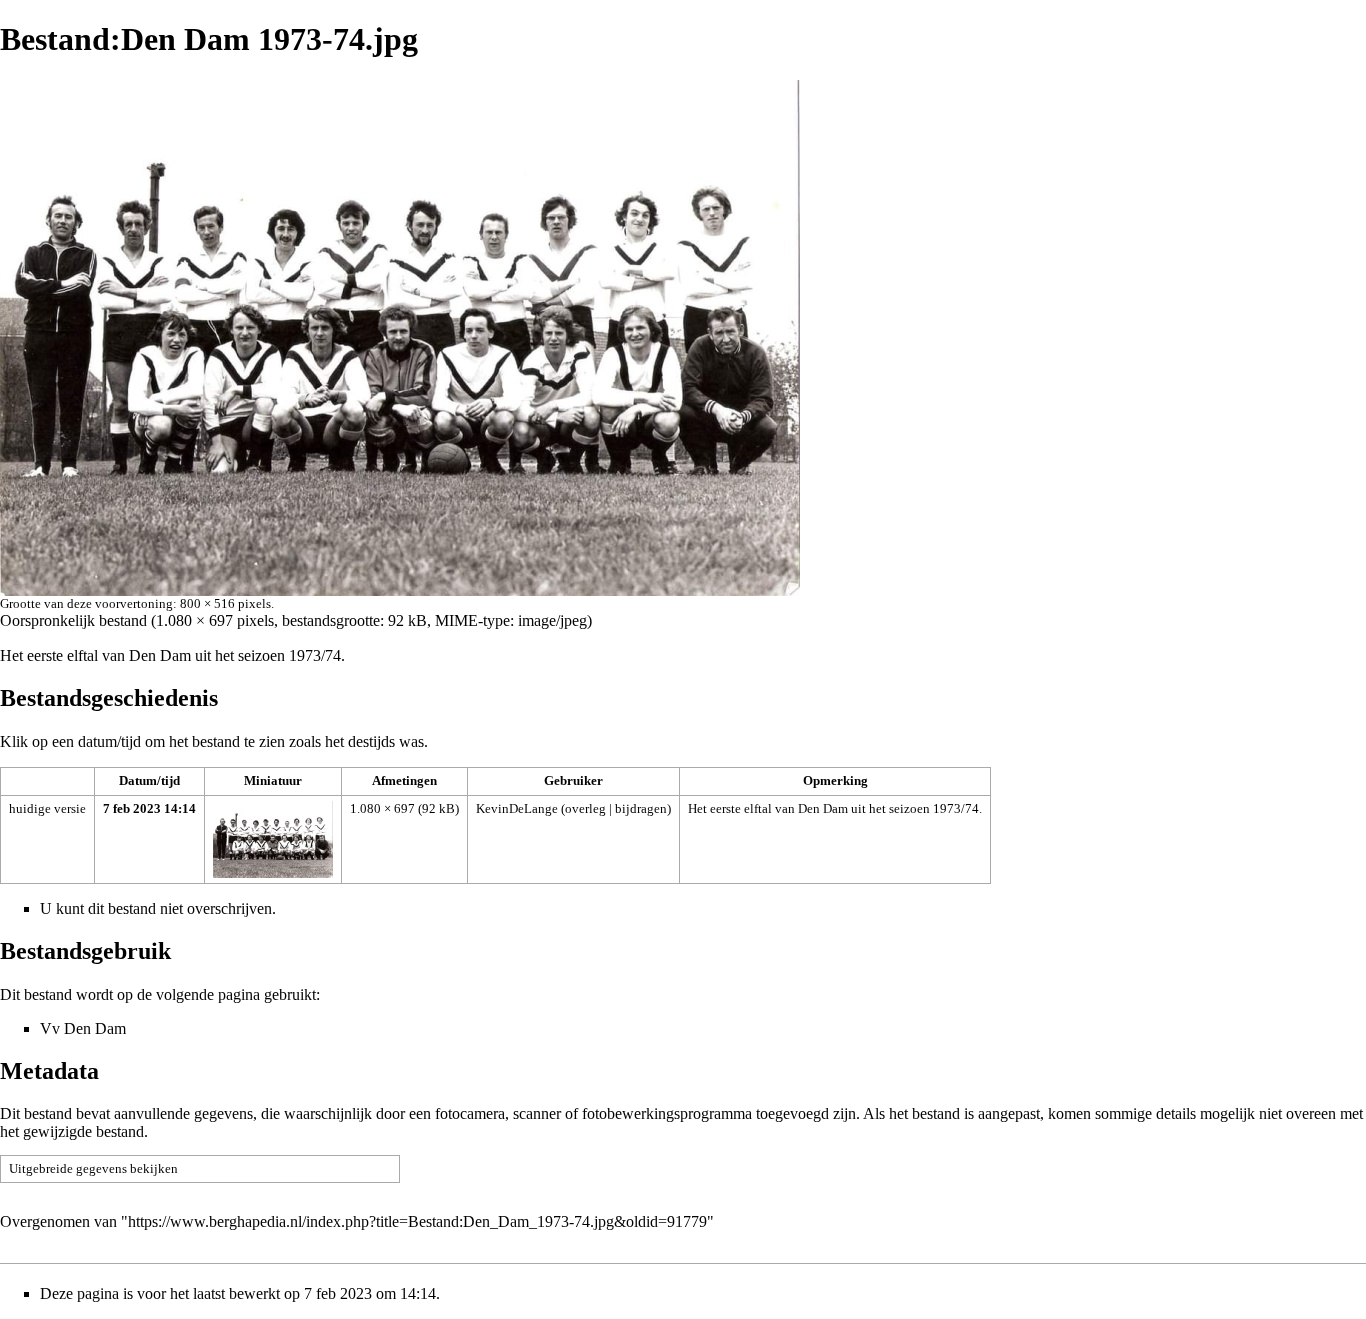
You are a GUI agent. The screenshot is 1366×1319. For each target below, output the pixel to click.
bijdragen (641, 808)
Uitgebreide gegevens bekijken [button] (93, 1168)
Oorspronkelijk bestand (73, 620)
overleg (585, 808)
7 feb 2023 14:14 (149, 808)
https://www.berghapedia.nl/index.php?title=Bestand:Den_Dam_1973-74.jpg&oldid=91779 (417, 1221)
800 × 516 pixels (225, 603)
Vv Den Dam (83, 1028)
